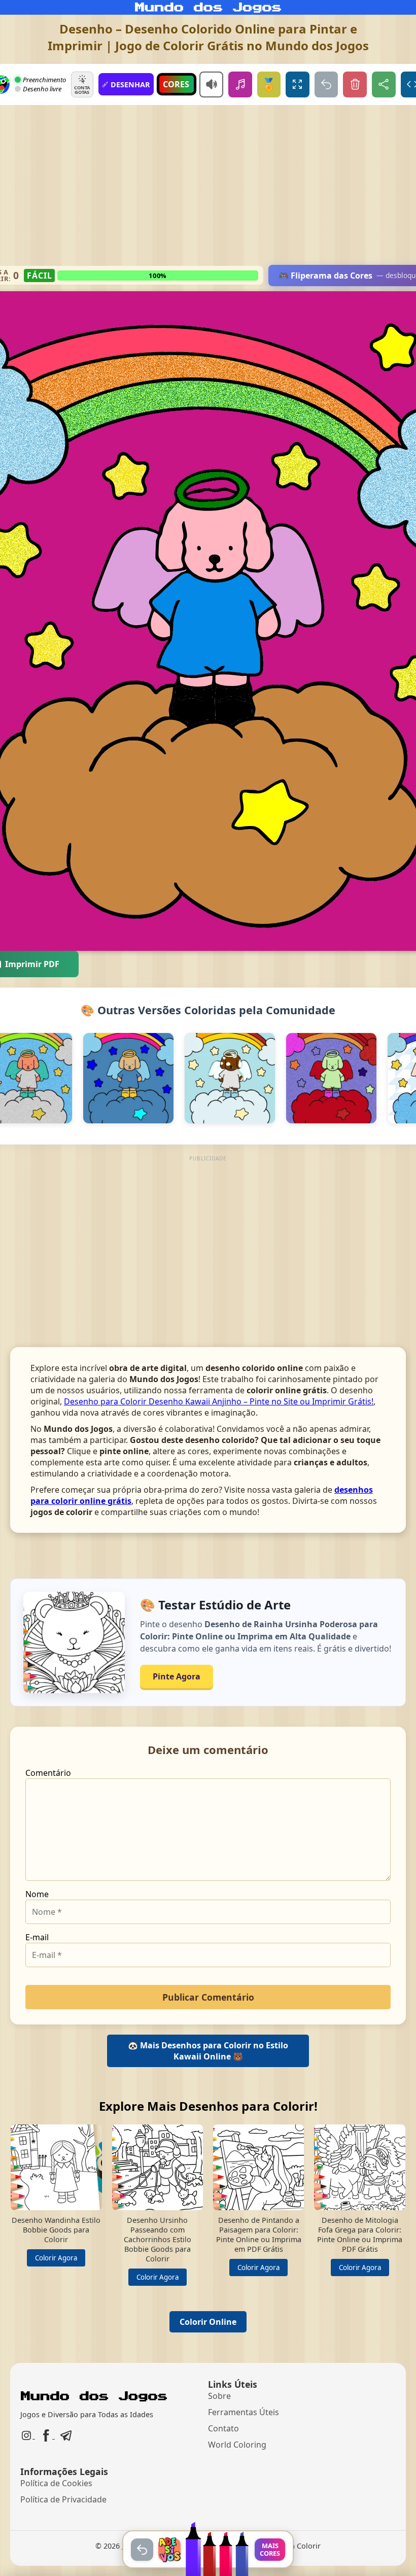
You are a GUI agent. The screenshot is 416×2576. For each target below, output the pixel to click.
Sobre (219, 2396)
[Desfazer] (326, 84)
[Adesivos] (169, 2550)
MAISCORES (270, 2549)
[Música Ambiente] (240, 84)
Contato (223, 2428)
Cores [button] (176, 84)
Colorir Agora (56, 2258)
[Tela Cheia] (298, 84)
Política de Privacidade (63, 2499)
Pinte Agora (177, 1676)
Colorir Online (208, 2322)
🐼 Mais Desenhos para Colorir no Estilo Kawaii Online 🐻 (208, 2051)
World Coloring (237, 2445)
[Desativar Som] (211, 84)
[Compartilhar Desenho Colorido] (384, 84)
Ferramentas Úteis (244, 2412)
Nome (37, 1894)
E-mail (37, 1937)
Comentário (48, 1773)
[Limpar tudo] (355, 84)
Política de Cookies (56, 2483)
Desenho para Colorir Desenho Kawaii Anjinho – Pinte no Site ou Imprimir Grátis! (219, 1401)
